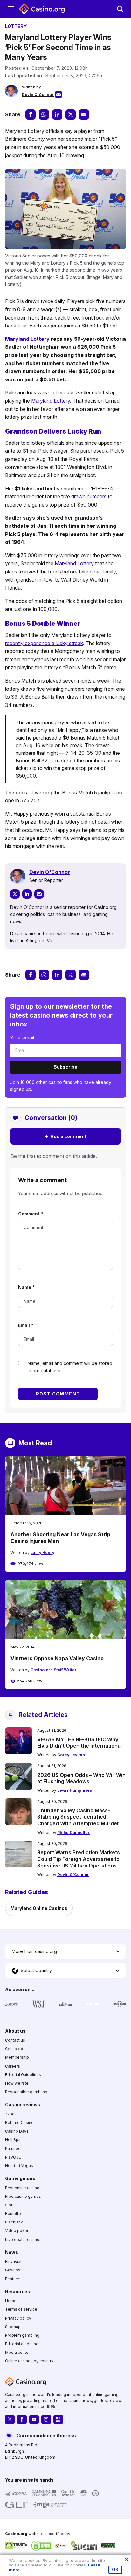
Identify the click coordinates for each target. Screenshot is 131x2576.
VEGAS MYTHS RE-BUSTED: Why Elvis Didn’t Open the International (79, 1743)
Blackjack (14, 2222)
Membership (17, 2058)
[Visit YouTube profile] (34, 2420)
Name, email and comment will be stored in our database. (70, 1367)
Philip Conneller (73, 1832)
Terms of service (21, 2309)
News (12, 2252)
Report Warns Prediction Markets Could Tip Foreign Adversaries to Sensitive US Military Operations (79, 1859)
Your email (22, 1038)
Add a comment (65, 1136)
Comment (31, 1214)
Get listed (14, 2049)
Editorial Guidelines (23, 2075)
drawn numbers (89, 496)
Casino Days (17, 2131)
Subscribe (65, 1067)
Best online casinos (23, 2188)
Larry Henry (42, 1553)
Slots (10, 2205)
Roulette (13, 2214)
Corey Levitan (71, 1755)
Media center (17, 2352)
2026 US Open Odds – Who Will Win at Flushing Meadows (81, 1778)
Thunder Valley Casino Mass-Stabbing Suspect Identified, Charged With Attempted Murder (78, 1817)
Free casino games (23, 2196)
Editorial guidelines (23, 2344)
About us (15, 2031)
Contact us (15, 2040)
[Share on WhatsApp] (44, 114)
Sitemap (13, 2327)
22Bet (10, 2114)
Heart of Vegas (19, 2166)
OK (115, 2570)
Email (26, 1325)
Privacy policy (18, 2318)
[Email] (39, 894)
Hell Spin (13, 2140)
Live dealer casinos (23, 2239)
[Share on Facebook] (31, 114)
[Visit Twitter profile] (10, 2420)
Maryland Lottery (27, 339)
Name (26, 1287)
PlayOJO (13, 2157)
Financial (13, 2261)
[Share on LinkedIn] (57, 114)
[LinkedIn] (27, 894)
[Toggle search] (120, 9)
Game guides (20, 2178)
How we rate (17, 2083)
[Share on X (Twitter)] (71, 114)
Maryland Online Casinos (39, 1908)
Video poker (17, 2231)
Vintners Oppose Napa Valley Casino (57, 1658)
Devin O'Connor (38, 95)
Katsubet (14, 2149)
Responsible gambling (26, 2092)
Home (11, 2301)
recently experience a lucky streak (44, 643)
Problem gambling (22, 2335)
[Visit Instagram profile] (46, 2420)
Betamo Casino (19, 2123)
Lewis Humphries (75, 1790)
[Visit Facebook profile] (22, 2420)
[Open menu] (11, 9)
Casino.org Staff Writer (54, 1670)
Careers (13, 2066)
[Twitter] (15, 894)
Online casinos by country (29, 2361)
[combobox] (65, 1951)
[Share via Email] (84, 114)
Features (13, 2279)
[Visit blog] (58, 2420)
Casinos (13, 2270)
